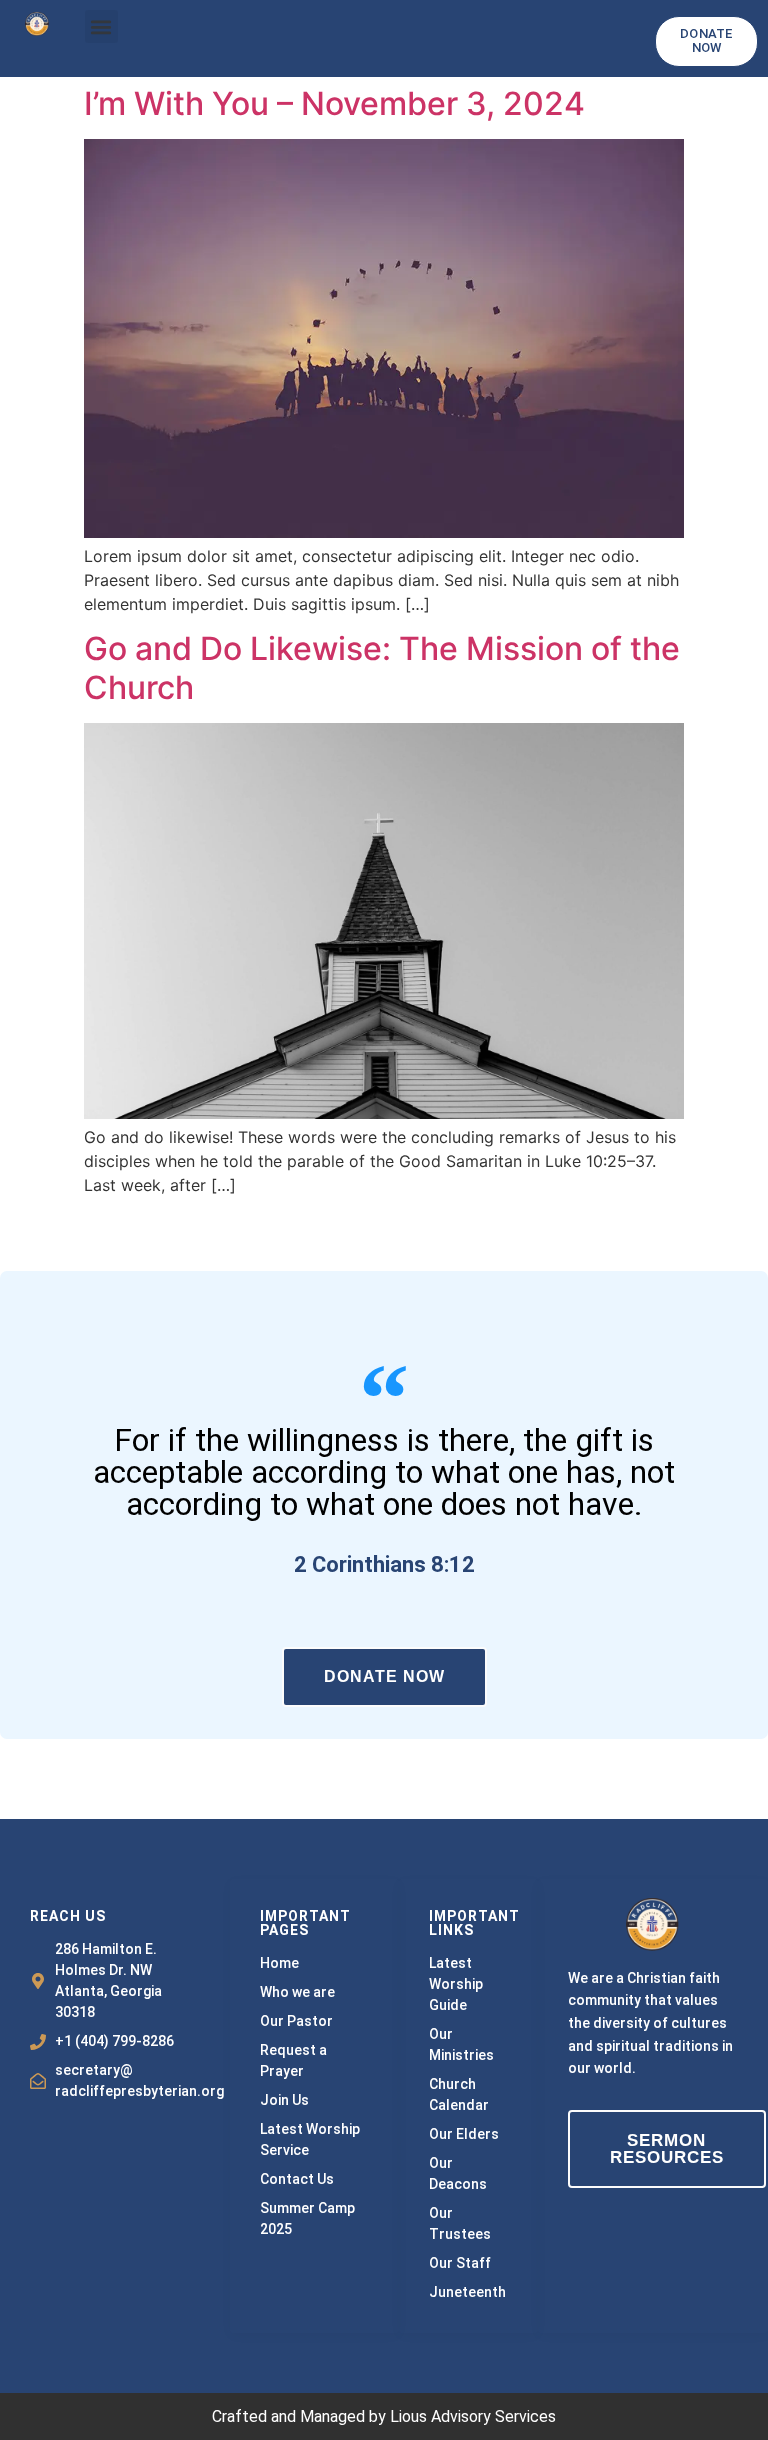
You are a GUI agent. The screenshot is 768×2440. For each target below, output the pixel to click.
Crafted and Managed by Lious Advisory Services (384, 2416)
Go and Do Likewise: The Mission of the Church (382, 667)
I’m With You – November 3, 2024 (338, 103)
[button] (101, 26)
